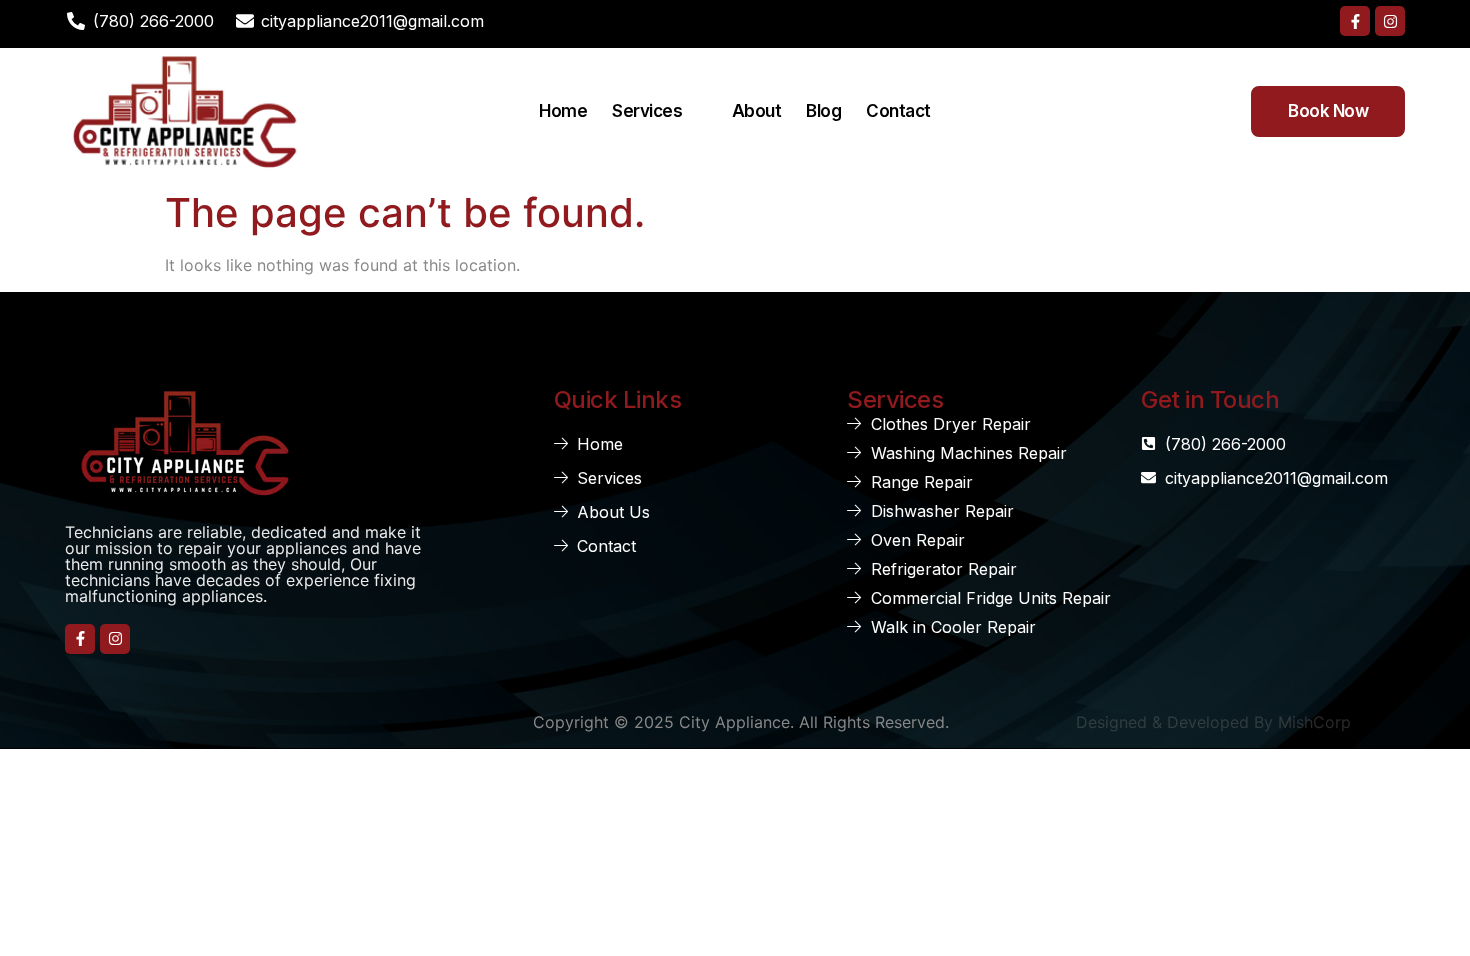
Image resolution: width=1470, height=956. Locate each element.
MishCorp (1314, 722)
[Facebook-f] (1355, 21)
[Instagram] (1390, 21)
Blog (823, 111)
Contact (898, 111)
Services (647, 111)
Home (563, 111)
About (757, 111)
